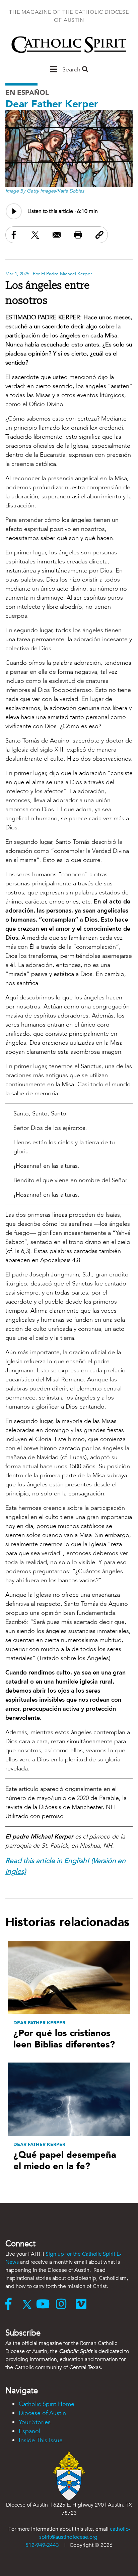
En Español (27, 93)
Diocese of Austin (42, 2413)
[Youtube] (46, 2305)
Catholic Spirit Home (47, 2404)
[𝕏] (29, 2305)
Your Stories (35, 2422)
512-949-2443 (42, 2545)
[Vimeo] (83, 2305)
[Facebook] (12, 2305)
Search (72, 70)
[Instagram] (66, 2305)
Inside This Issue (41, 2440)
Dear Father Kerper (52, 104)
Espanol (29, 2431)
